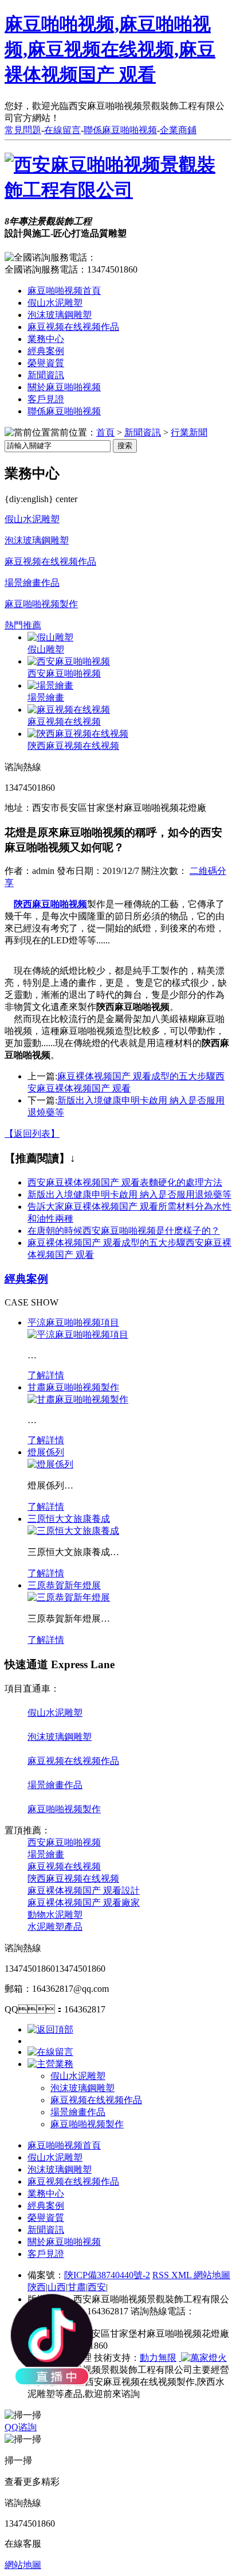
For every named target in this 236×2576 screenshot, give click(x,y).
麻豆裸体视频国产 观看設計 (84, 1891)
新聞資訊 (46, 375)
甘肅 (77, 2287)
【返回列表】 (32, 1134)
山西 (57, 2287)
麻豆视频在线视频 (64, 722)
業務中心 (46, 339)
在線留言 (62, 130)
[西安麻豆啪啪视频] (69, 661)
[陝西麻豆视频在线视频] (78, 734)
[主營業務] (50, 2064)
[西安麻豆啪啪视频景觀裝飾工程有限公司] (118, 190)
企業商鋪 (178, 130)
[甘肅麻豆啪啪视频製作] (78, 1399)
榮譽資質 (46, 363)
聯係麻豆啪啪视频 (120, 130)
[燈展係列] (50, 1464)
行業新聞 (189, 432)
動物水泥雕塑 (55, 1915)
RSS (162, 2275)
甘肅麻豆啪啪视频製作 (73, 1387)
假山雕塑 (46, 649)
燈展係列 (46, 1452)
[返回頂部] (50, 2029)
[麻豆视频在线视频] (69, 710)
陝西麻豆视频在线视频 (73, 746)
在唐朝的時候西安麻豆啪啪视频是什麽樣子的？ (124, 1231)
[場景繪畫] (50, 685)
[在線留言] (50, 2052)
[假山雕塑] (50, 637)
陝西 (37, 2287)
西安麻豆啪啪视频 (64, 673)
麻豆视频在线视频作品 (73, 327)
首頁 (105, 432)
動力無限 (158, 2358)
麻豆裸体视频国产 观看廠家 (84, 1903)
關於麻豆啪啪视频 (64, 387)
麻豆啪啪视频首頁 (64, 291)
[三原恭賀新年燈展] (69, 1597)
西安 (97, 2287)
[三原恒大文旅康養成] (73, 1531)
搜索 (125, 446)
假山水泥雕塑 (55, 303)
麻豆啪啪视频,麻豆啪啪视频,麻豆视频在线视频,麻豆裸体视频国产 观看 (110, 49)
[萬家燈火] (203, 2358)
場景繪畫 (46, 698)
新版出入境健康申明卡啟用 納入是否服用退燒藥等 (129, 1194)
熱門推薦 (23, 625)
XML (182, 2275)
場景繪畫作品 (32, 583)
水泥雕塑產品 (55, 1927)
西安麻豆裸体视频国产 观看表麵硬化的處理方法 (125, 1182)
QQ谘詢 (21, 2427)
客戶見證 (46, 399)
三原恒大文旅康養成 (69, 1519)
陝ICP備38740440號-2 (107, 2275)
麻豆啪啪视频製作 (41, 604)
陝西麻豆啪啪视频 (50, 904)
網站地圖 (212, 2275)
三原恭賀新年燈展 (64, 1585)
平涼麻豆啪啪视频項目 (73, 1322)
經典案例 (46, 351)
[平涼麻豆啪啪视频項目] (78, 1334)
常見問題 (23, 130)
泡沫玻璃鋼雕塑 (60, 315)
